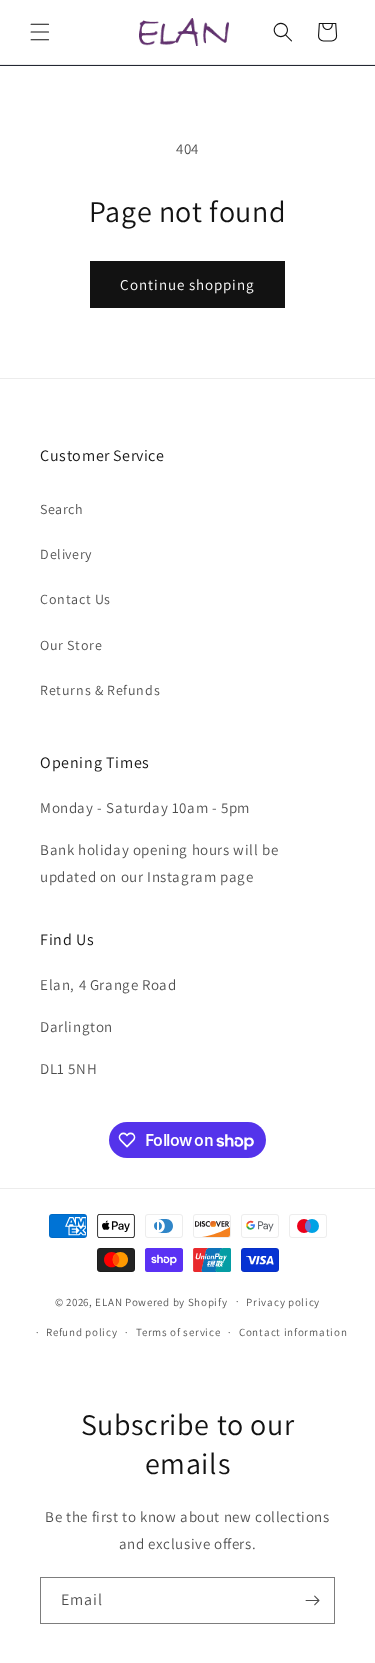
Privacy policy (283, 1302)
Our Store (71, 645)
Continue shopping (187, 284)
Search (62, 509)
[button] (40, 32)
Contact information (293, 1332)
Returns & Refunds (100, 690)
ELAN (108, 1301)
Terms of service (178, 1332)
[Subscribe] (312, 1600)
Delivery (66, 554)
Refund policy (81, 1332)
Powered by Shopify (176, 1301)
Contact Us (75, 599)
